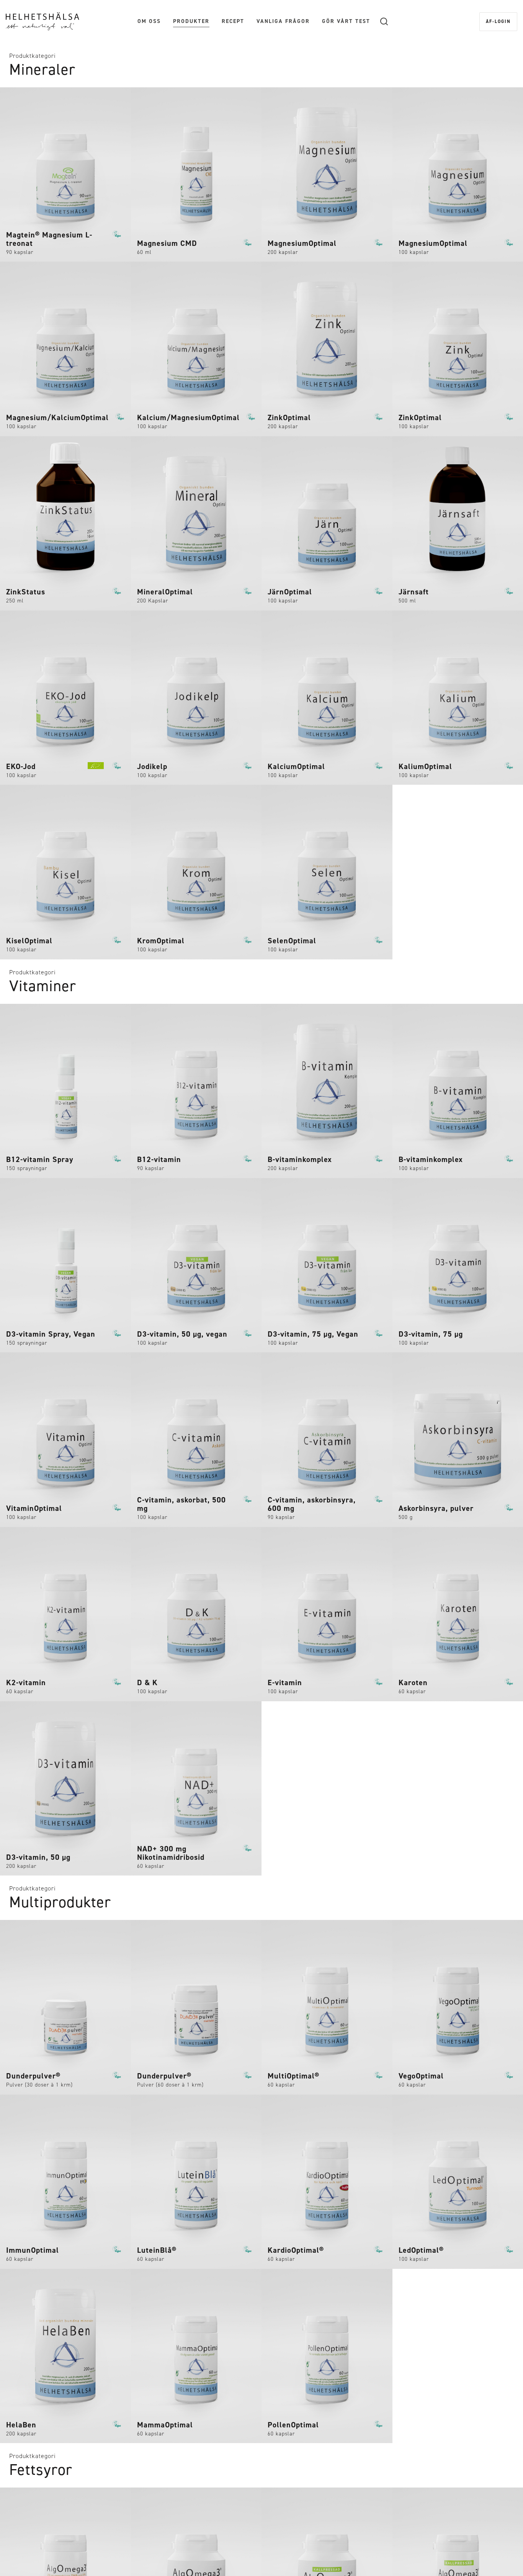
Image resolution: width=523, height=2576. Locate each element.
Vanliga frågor (283, 21)
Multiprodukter (60, 1902)
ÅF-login (498, 21)
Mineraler (42, 70)
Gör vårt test (346, 21)
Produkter (191, 21)
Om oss (149, 21)
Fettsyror (41, 2470)
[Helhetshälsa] (42, 21)
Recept (233, 21)
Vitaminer (43, 986)
